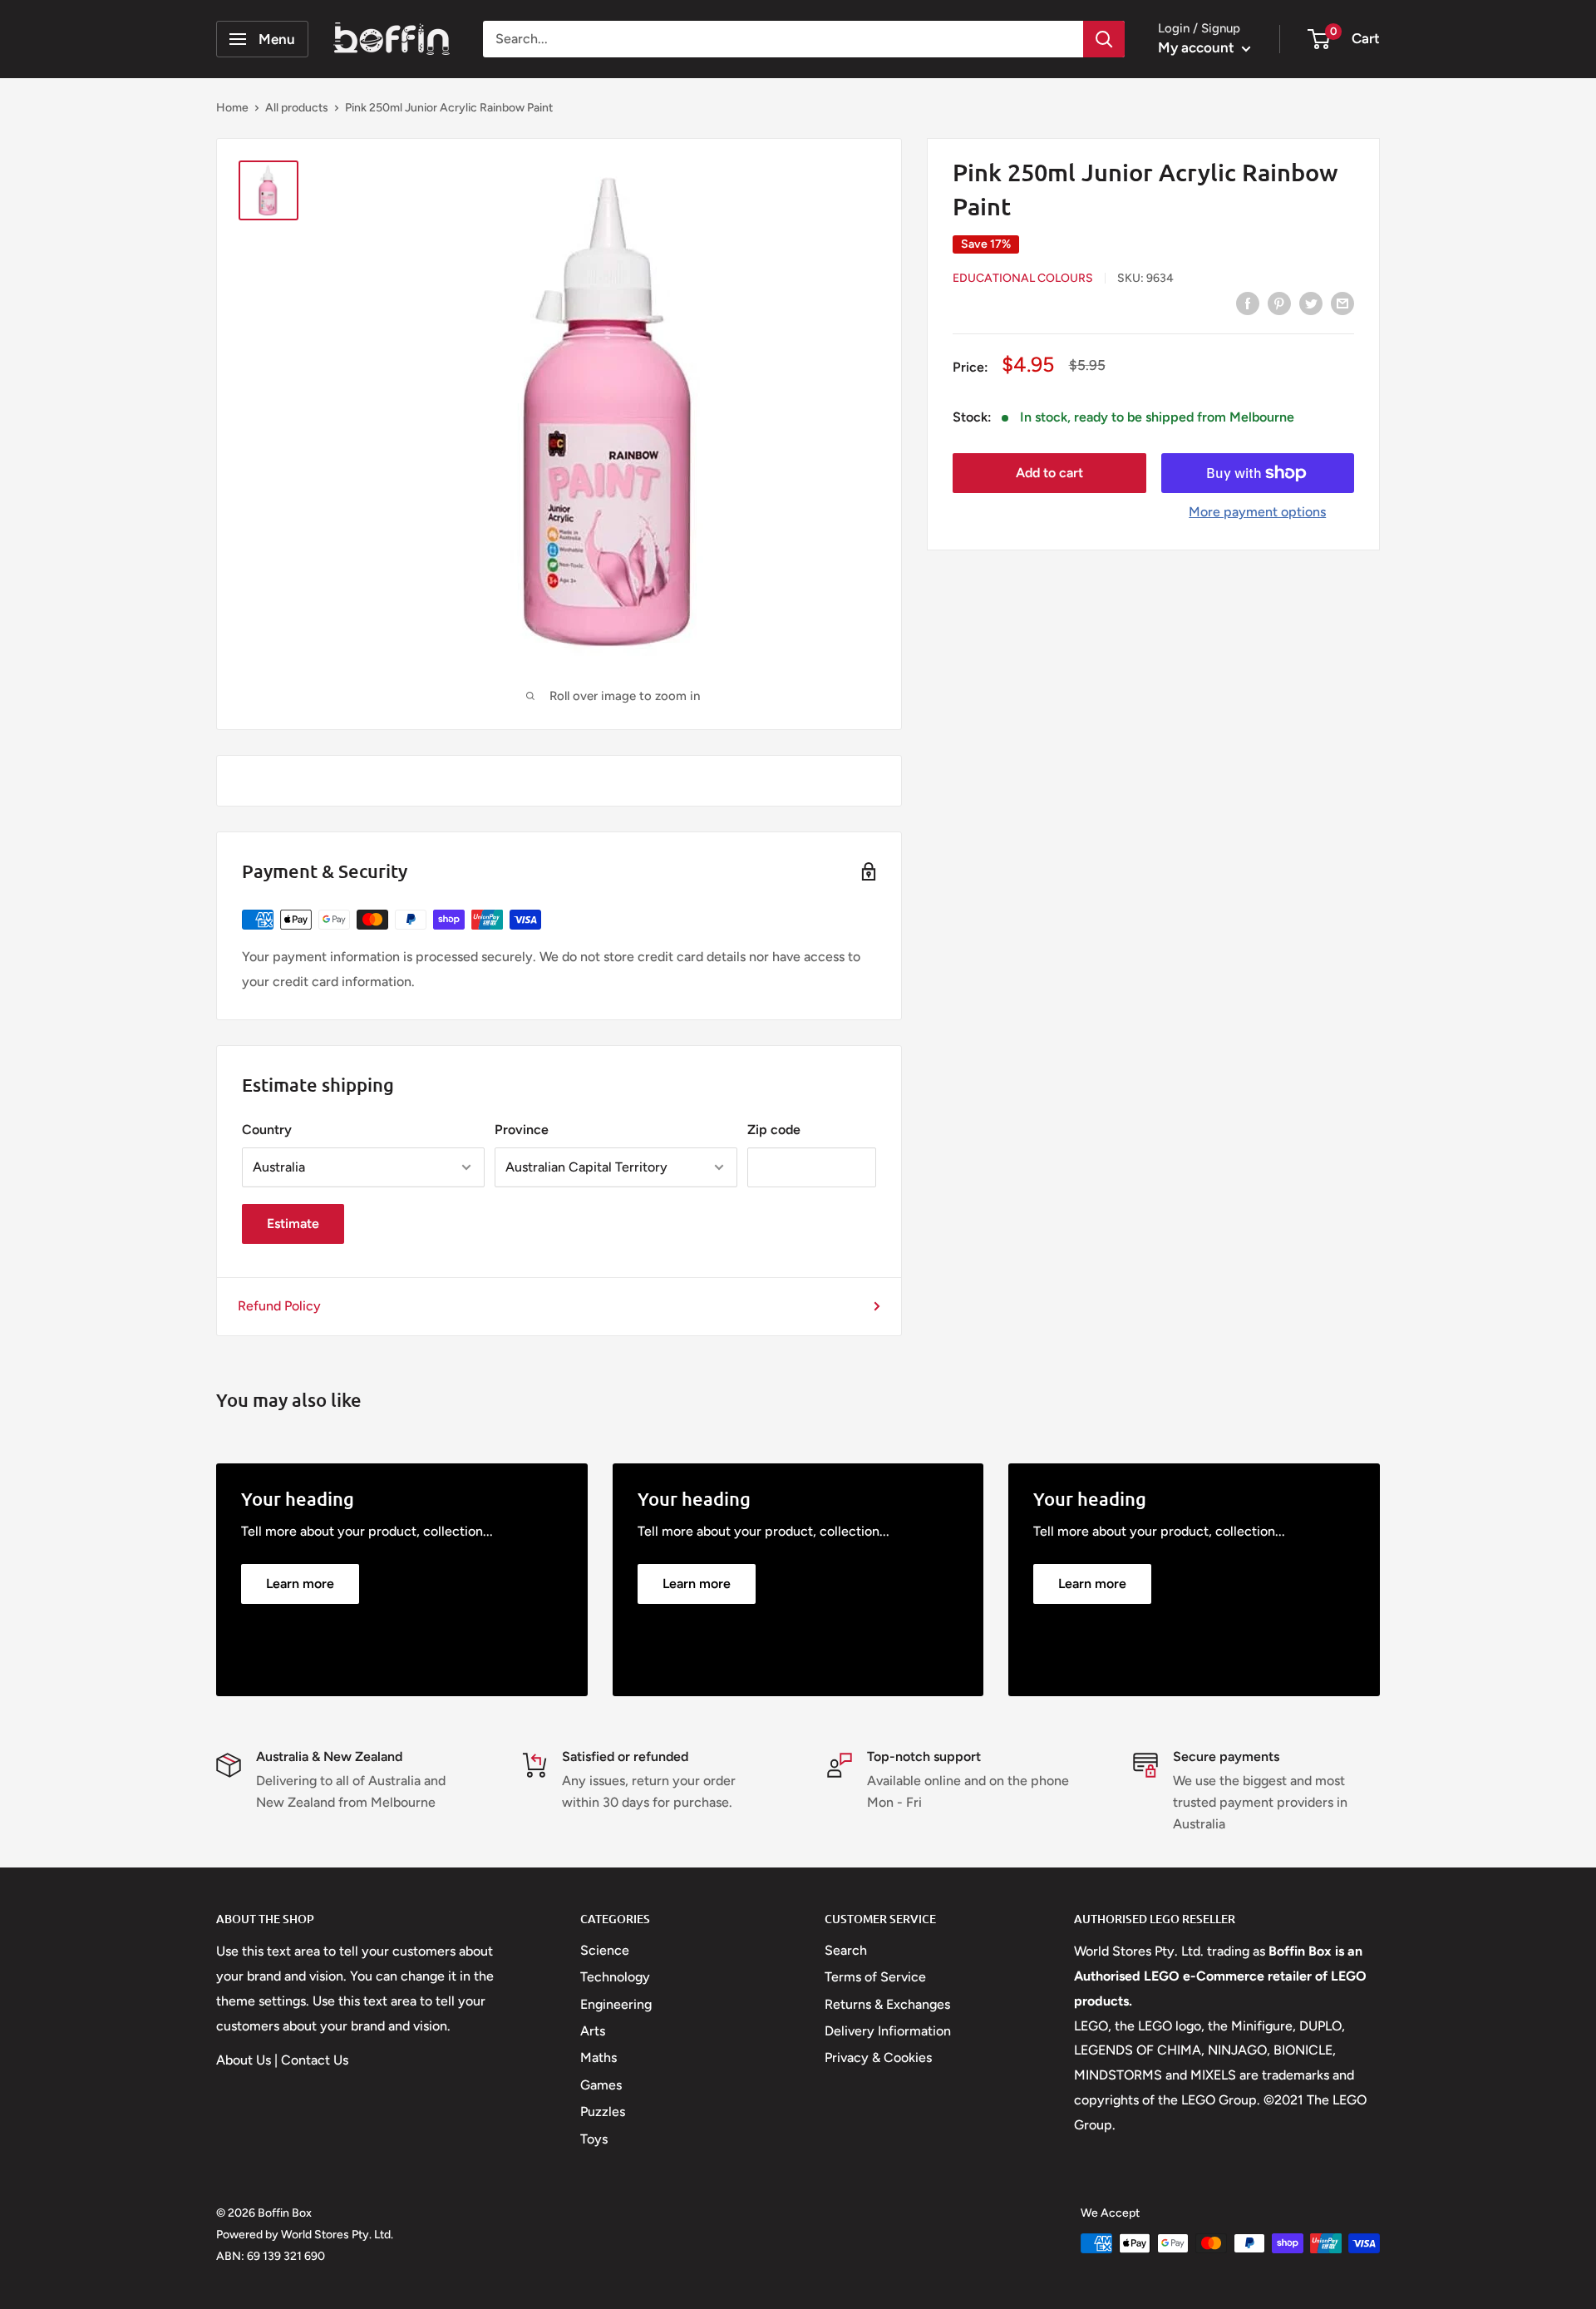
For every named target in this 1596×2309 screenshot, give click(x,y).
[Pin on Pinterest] (1279, 303)
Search (846, 1950)
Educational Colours (1023, 278)
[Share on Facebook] (1248, 303)
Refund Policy (279, 1306)
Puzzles (603, 2112)
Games (601, 2085)
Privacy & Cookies (878, 2057)
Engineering (616, 2004)
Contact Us (315, 2060)
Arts (593, 2031)
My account (1198, 47)
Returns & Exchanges (887, 2004)
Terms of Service (875, 1977)
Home (232, 108)
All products (297, 108)
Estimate (293, 1224)
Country (267, 1130)
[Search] (1104, 39)
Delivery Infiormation (888, 2031)
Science (605, 1950)
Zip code (774, 1130)
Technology (615, 1977)
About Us (244, 2060)
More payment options (1257, 512)
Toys (594, 2139)
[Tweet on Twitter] (1311, 303)
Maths (598, 2057)
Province (522, 1130)
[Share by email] (1342, 303)
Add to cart (1049, 473)
